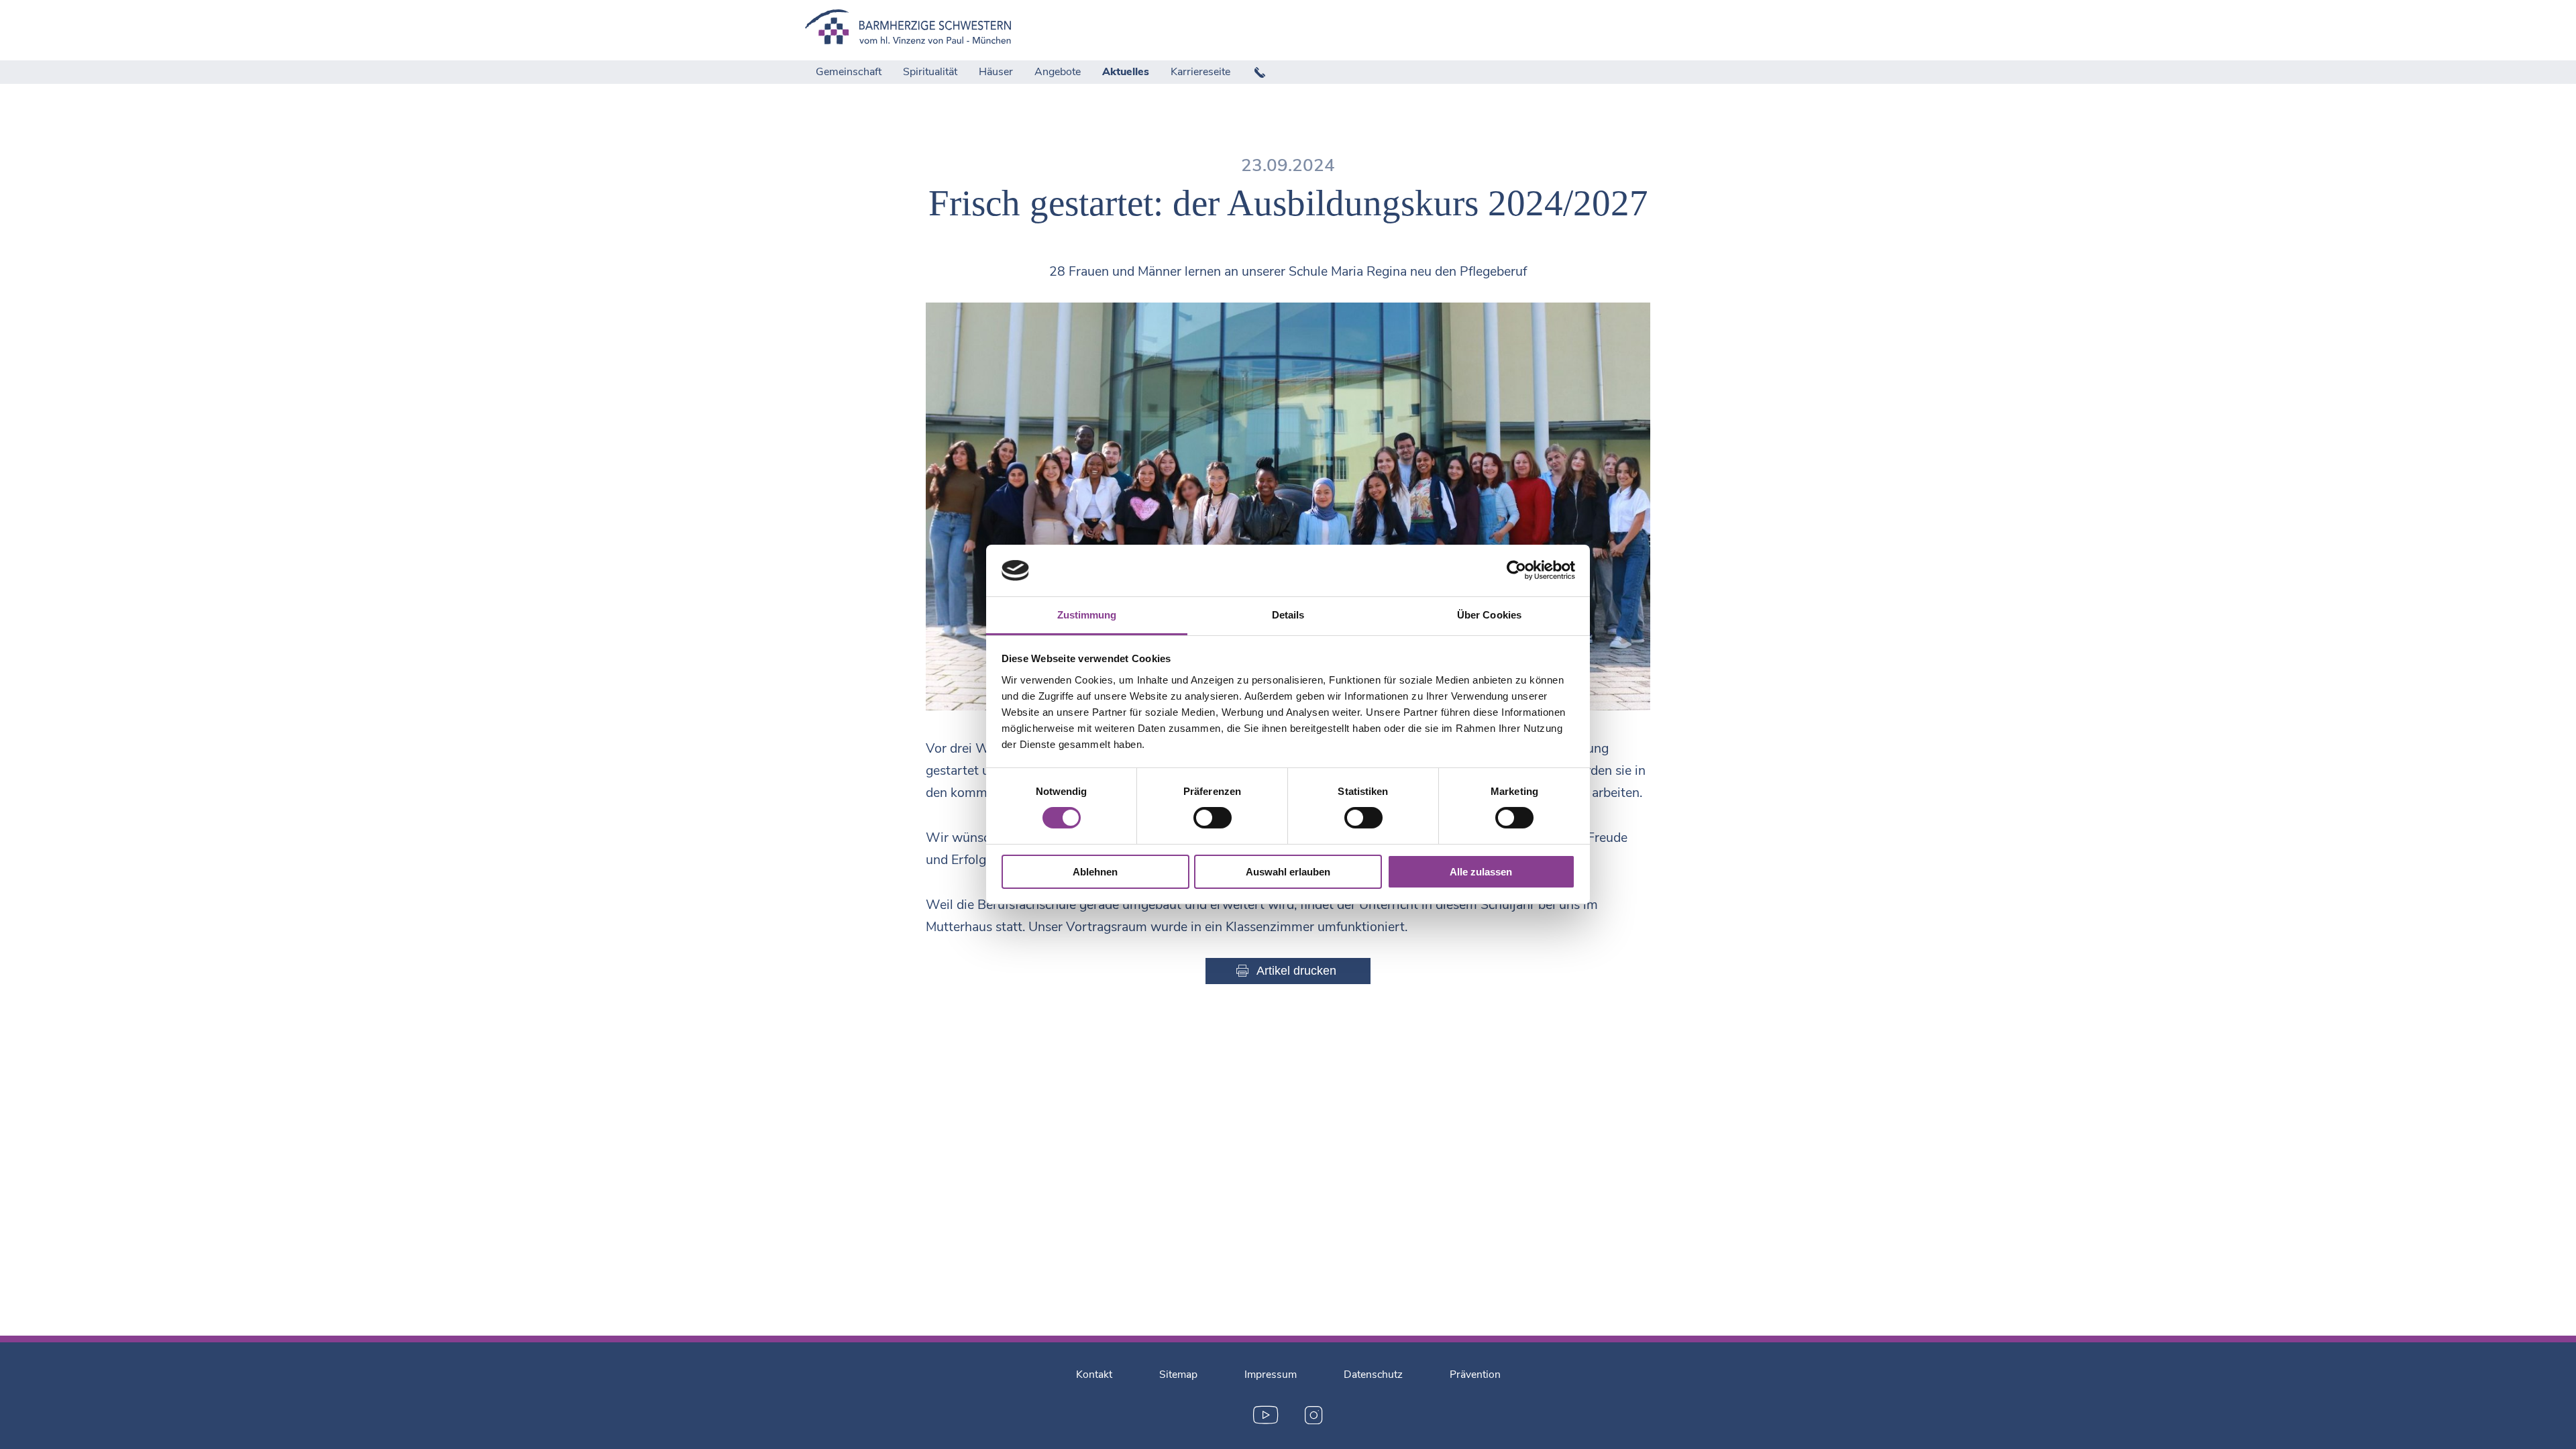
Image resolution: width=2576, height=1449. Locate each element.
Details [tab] (1288, 615)
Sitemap (1178, 1375)
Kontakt (1094, 1375)
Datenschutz (1373, 1375)
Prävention (1475, 1375)
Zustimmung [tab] (1087, 615)
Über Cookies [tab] (1489, 615)
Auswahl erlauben (1288, 872)
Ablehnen (1095, 872)
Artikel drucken (1296, 971)
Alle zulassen (1481, 872)
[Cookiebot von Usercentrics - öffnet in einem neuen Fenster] (1516, 570)
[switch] (1213, 818)
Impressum (1271, 1375)
